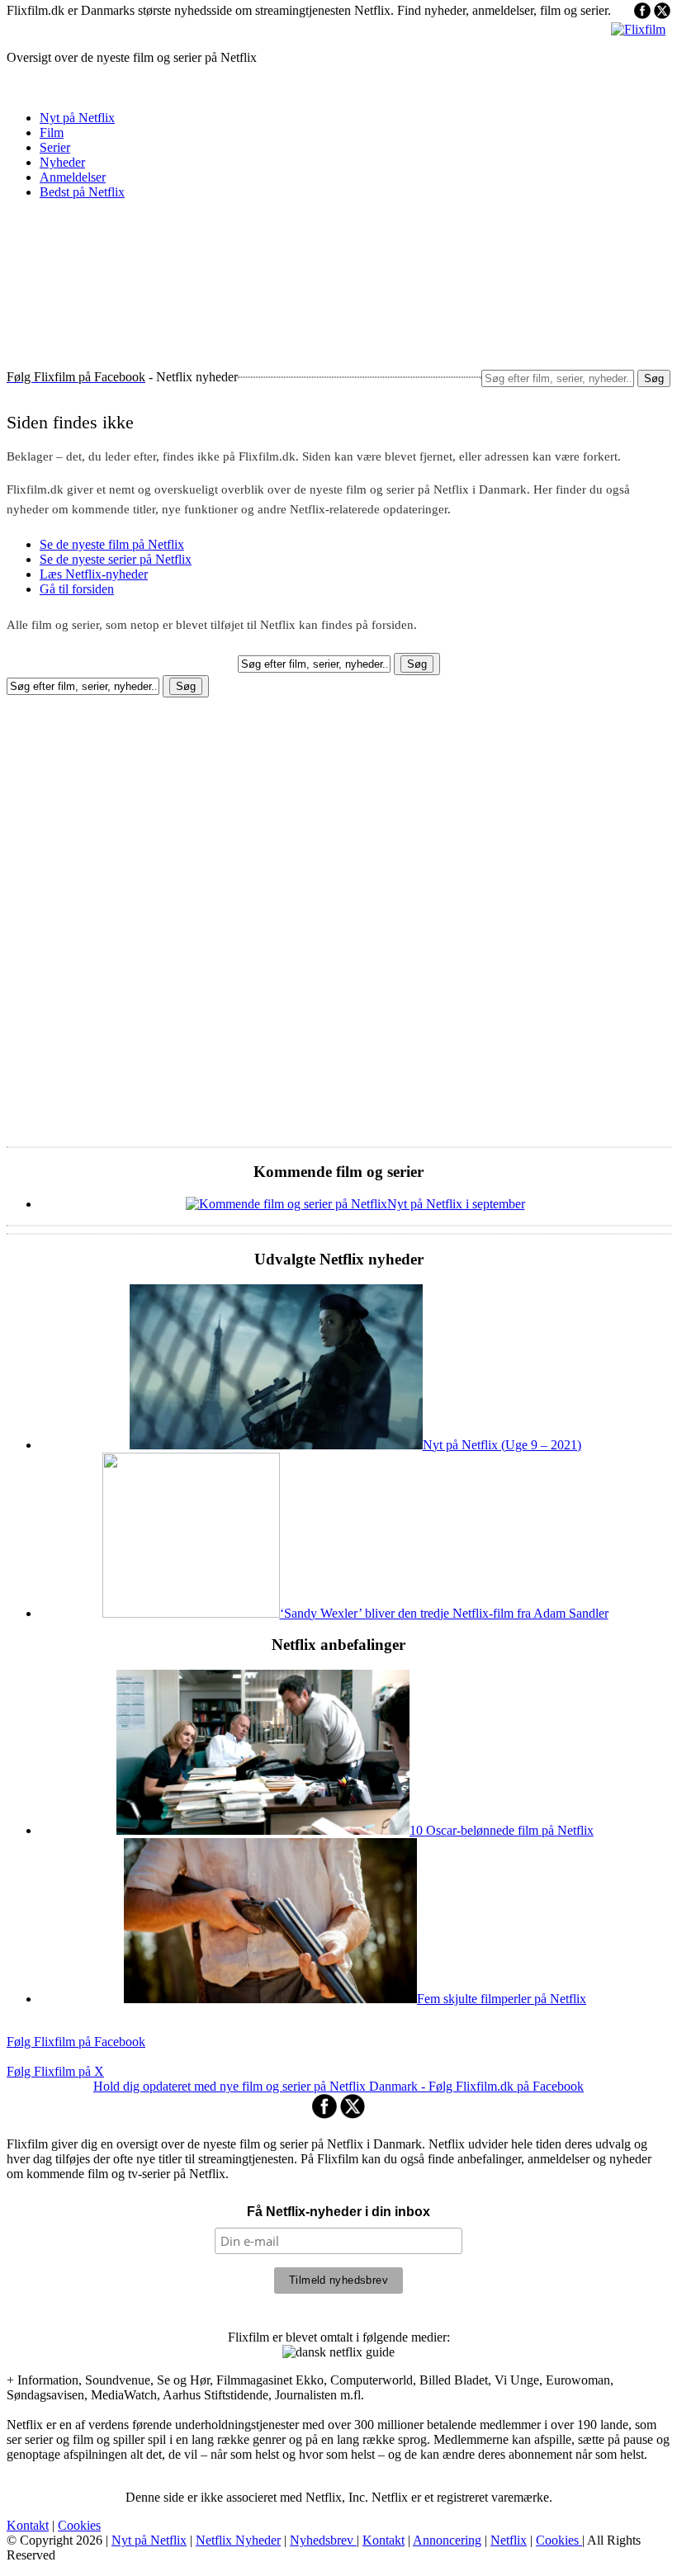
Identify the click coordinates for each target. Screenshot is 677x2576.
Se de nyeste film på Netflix (112, 544)
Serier (55, 147)
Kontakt (28, 2525)
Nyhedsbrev (323, 2540)
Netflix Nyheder (238, 2540)
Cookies (79, 2525)
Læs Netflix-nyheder (94, 574)
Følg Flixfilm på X (55, 2071)
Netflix (509, 2540)
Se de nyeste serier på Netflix (116, 559)
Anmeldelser (73, 177)
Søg (654, 378)
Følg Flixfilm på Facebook (76, 2042)
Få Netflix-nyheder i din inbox (338, 2212)
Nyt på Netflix (77, 118)
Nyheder (62, 162)
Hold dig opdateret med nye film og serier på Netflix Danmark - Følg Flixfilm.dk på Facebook (338, 2086)
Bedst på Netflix (82, 192)
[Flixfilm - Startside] (638, 29)
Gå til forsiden (77, 589)
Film (52, 132)
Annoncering (447, 2540)
